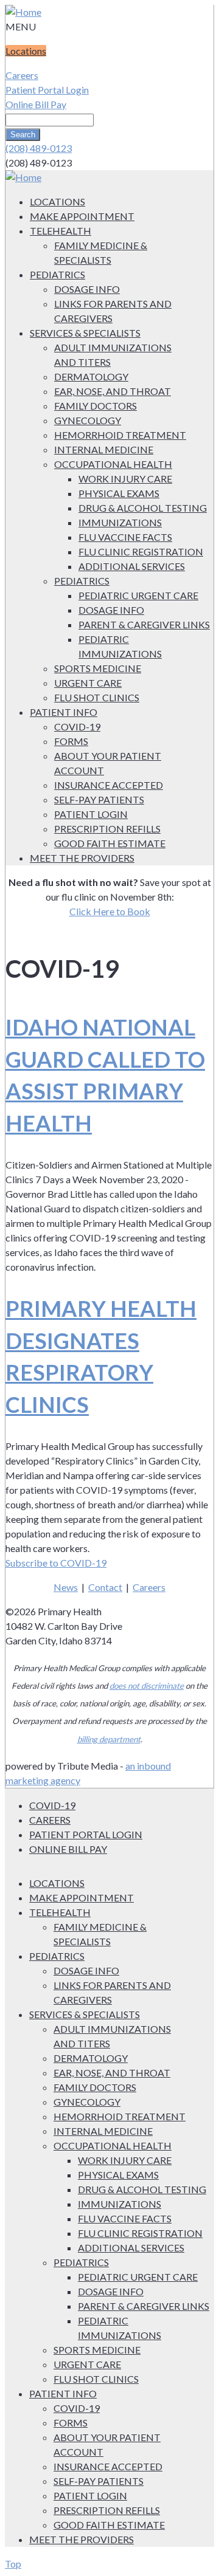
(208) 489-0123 (39, 148)
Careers (22, 75)
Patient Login (91, 814)
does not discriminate (147, 1686)
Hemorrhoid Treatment (120, 435)
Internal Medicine (104, 449)
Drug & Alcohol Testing (143, 508)
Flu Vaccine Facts (125, 537)
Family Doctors (96, 406)
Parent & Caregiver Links (144, 624)
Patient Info (64, 712)
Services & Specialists (85, 333)
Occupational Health (113, 464)
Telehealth (61, 231)
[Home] (23, 12)
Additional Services (132, 566)
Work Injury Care (125, 479)
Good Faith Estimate (110, 843)
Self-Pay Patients (99, 799)
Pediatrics (57, 274)
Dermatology (91, 376)
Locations (26, 51)
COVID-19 (77, 726)
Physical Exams (119, 493)
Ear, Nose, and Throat (113, 391)
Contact (105, 1587)
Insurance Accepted (109, 785)
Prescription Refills (107, 829)
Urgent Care (88, 683)
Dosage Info (87, 289)
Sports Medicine (98, 668)
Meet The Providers (82, 858)
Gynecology (88, 420)
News (66, 1587)
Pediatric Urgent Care (138, 595)
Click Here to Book (110, 911)
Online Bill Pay (36, 104)
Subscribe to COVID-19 (56, 1563)
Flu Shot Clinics (97, 697)
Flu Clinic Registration (141, 551)
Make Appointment (82, 216)
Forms (71, 741)
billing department (109, 1739)
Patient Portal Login (47, 90)
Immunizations (120, 522)
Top (13, 2564)
